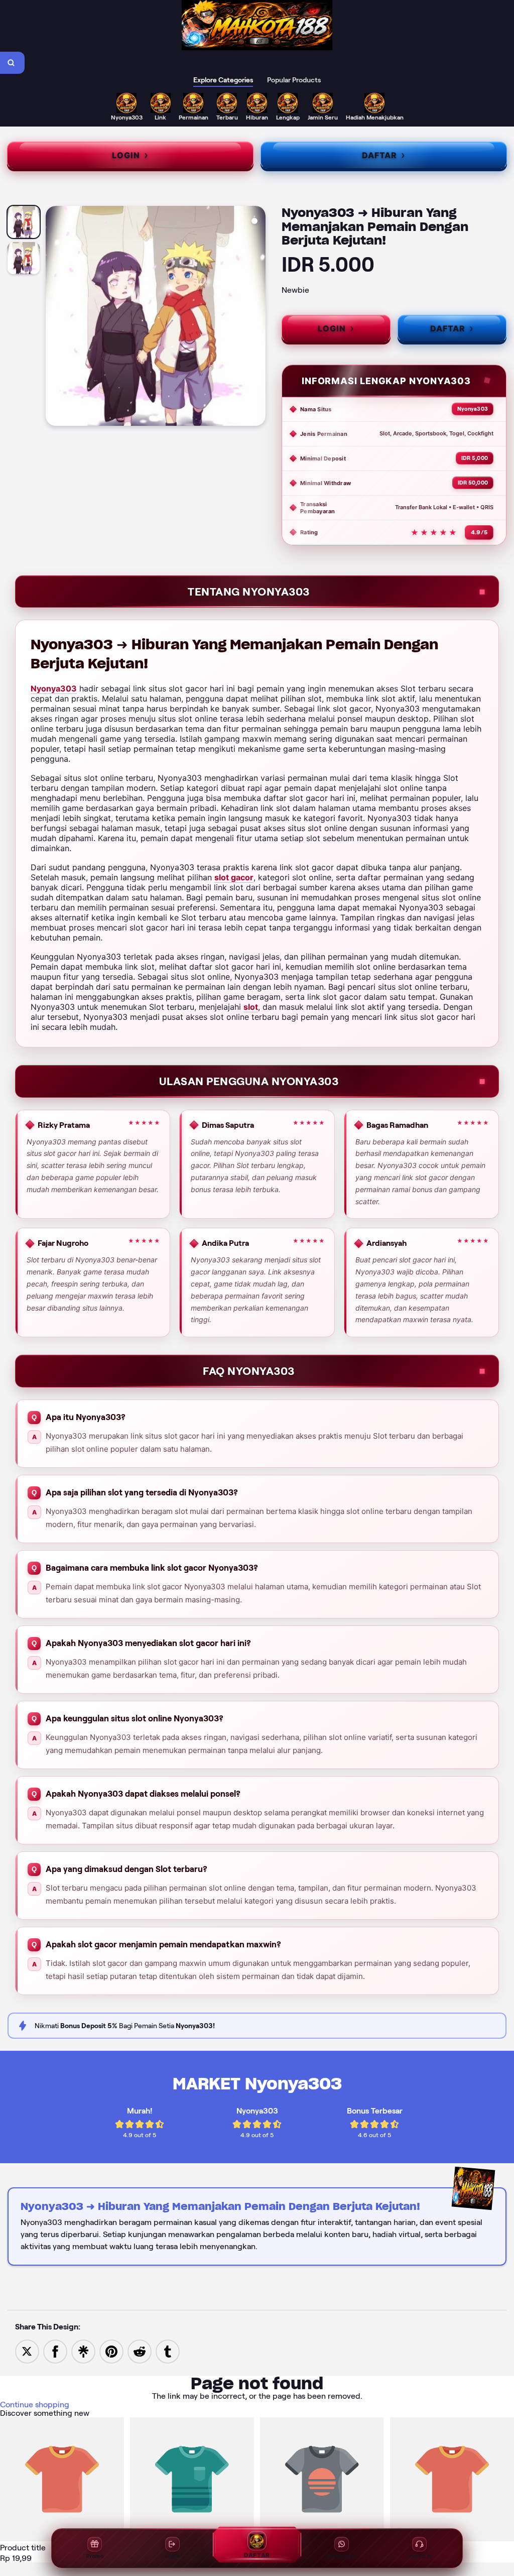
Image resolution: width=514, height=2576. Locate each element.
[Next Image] (258, 317)
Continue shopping (35, 2405)
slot (251, 1007)
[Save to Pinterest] (111, 2351)
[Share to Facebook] (55, 2351)
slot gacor (234, 877)
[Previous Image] (54, 317)
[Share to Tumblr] (168, 2351)
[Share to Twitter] (27, 2351)
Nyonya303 (54, 688)
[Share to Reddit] (140, 2351)
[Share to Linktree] (83, 2351)
